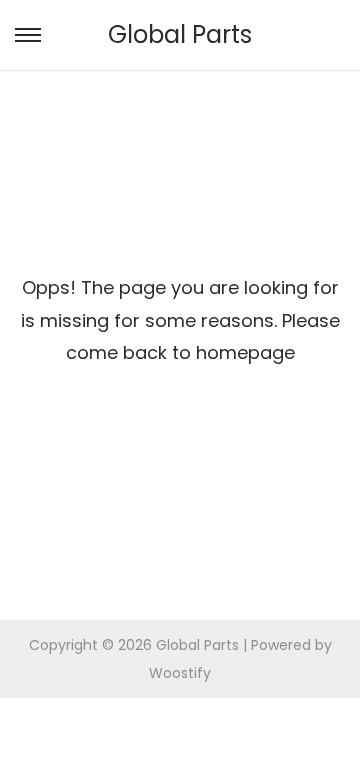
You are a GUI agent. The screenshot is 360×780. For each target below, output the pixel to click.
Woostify (180, 673)
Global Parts (180, 34)
